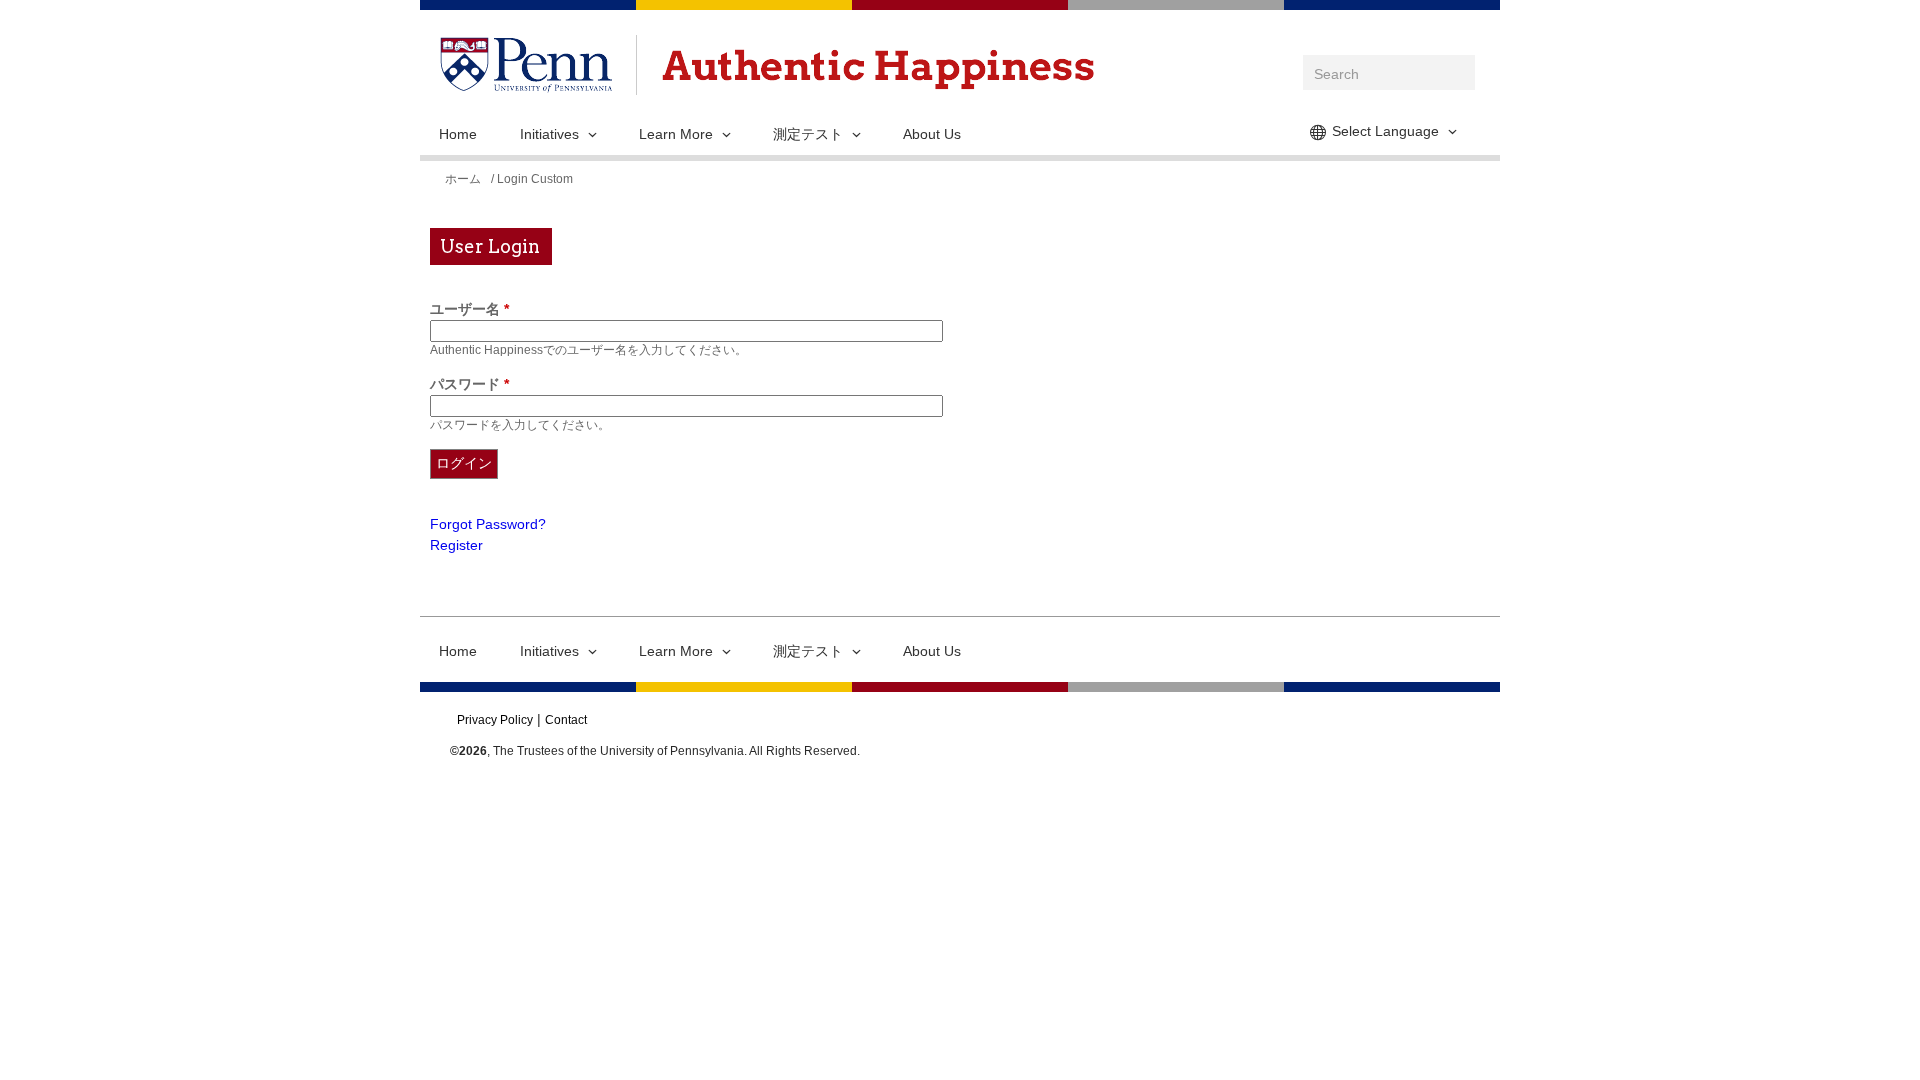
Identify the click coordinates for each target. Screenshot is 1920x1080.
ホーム (463, 179)
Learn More (676, 134)
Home (458, 134)
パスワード (469, 384)
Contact (566, 720)
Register (456, 545)
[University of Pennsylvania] (526, 82)
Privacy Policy (495, 720)
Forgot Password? (488, 524)
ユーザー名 (469, 309)
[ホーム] (878, 69)
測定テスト (808, 134)
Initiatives (549, 134)
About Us (932, 134)
